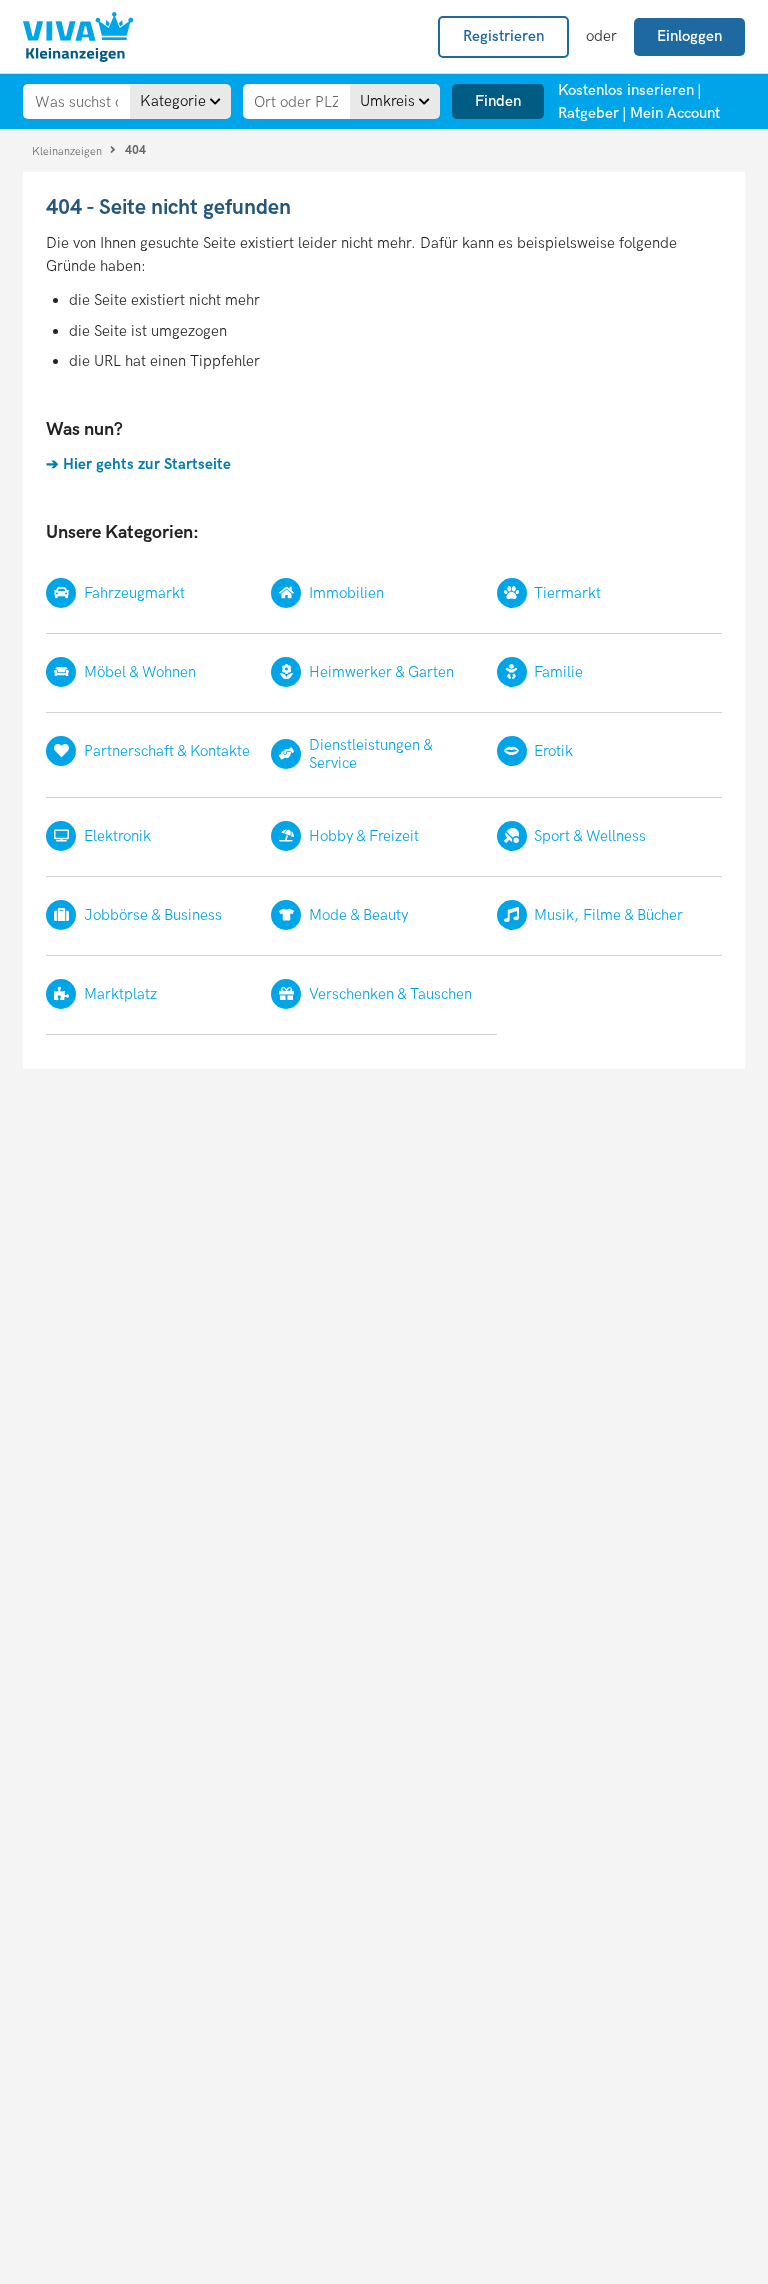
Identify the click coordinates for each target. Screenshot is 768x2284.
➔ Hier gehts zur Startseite (138, 464)
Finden (498, 101)
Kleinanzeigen (68, 150)
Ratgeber (588, 113)
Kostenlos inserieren (626, 90)
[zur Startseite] (78, 37)
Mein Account (675, 113)
